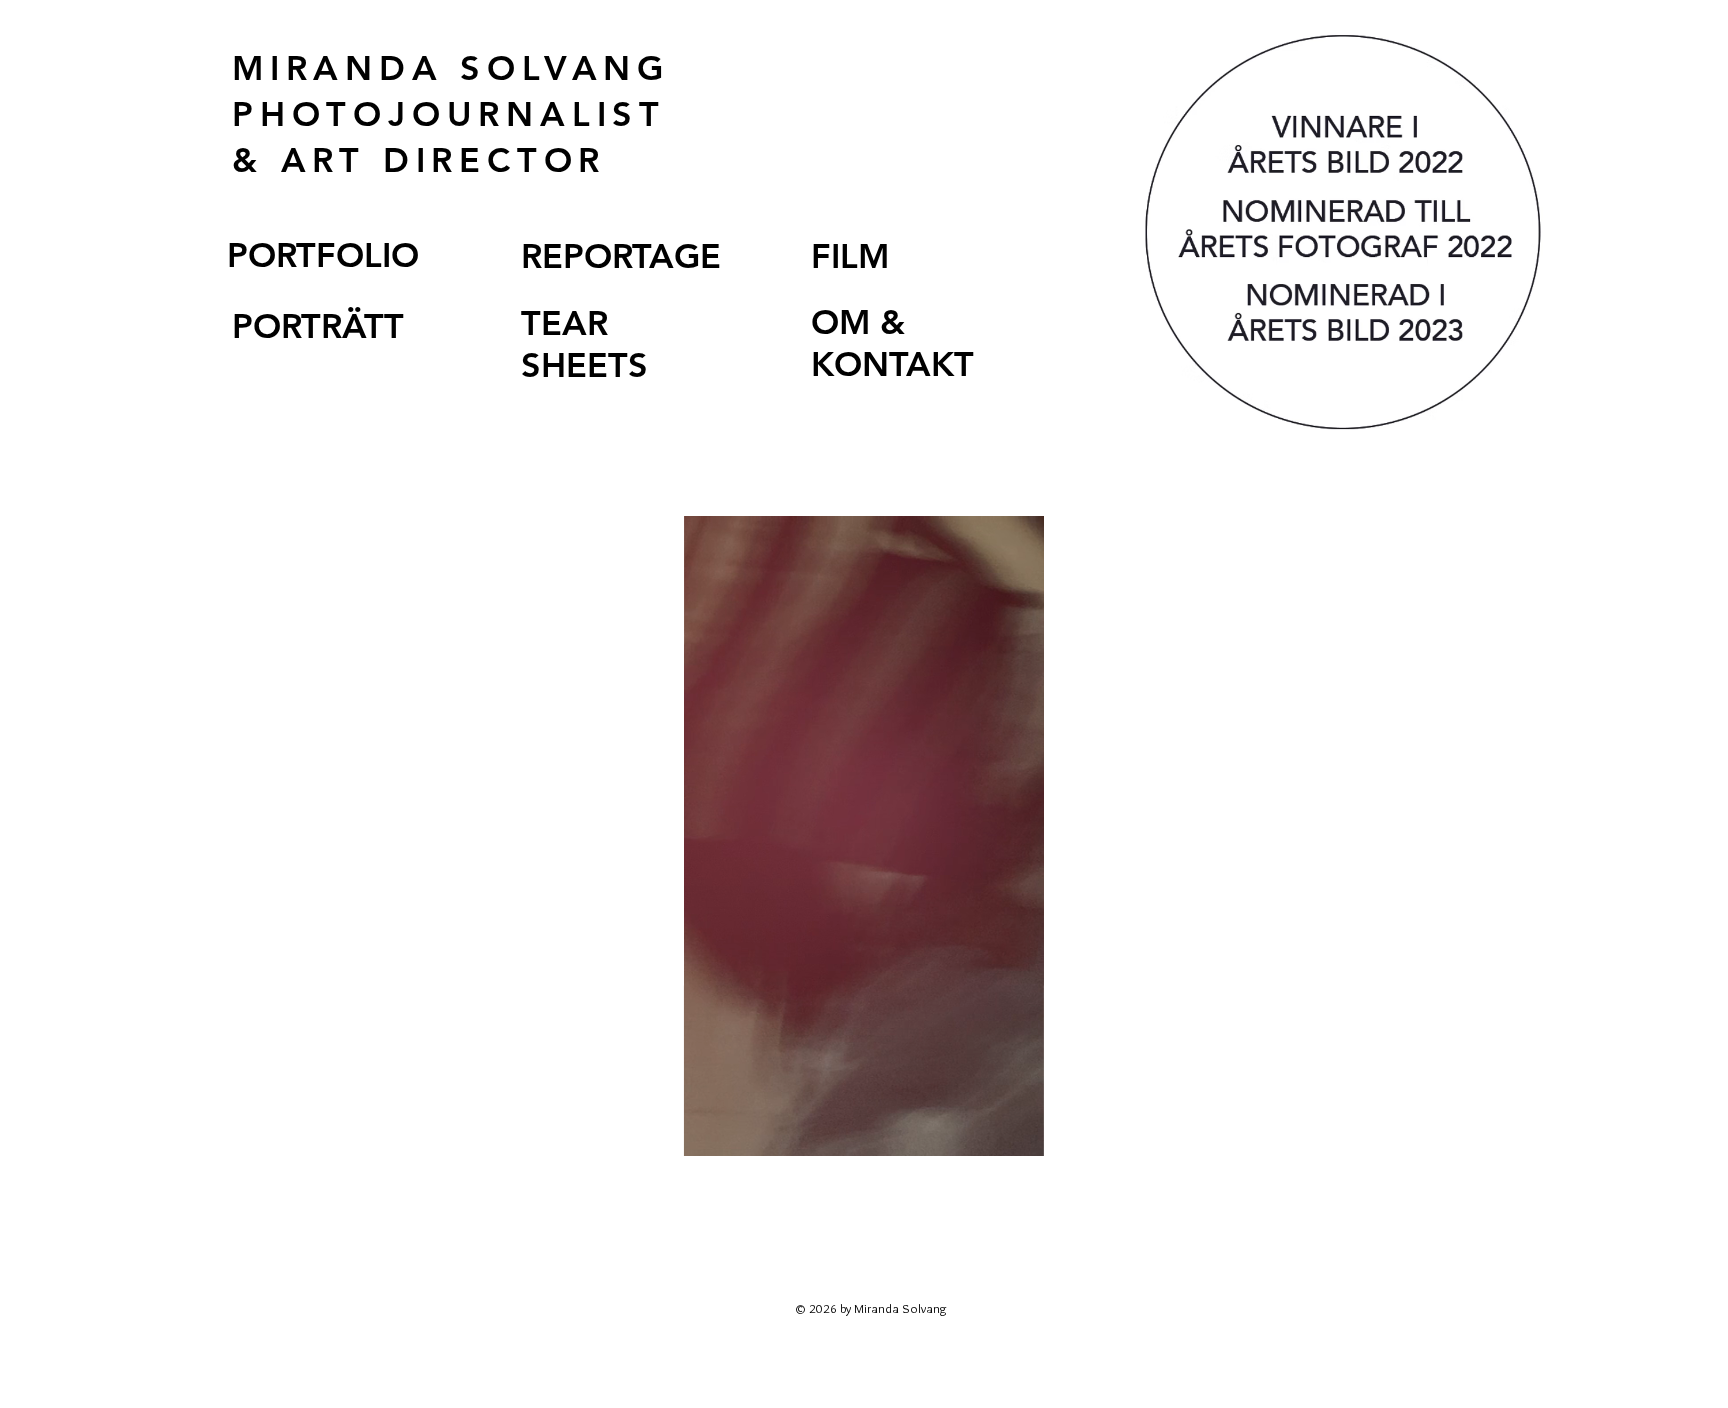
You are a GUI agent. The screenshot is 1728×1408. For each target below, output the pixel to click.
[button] (1018, 1134)
